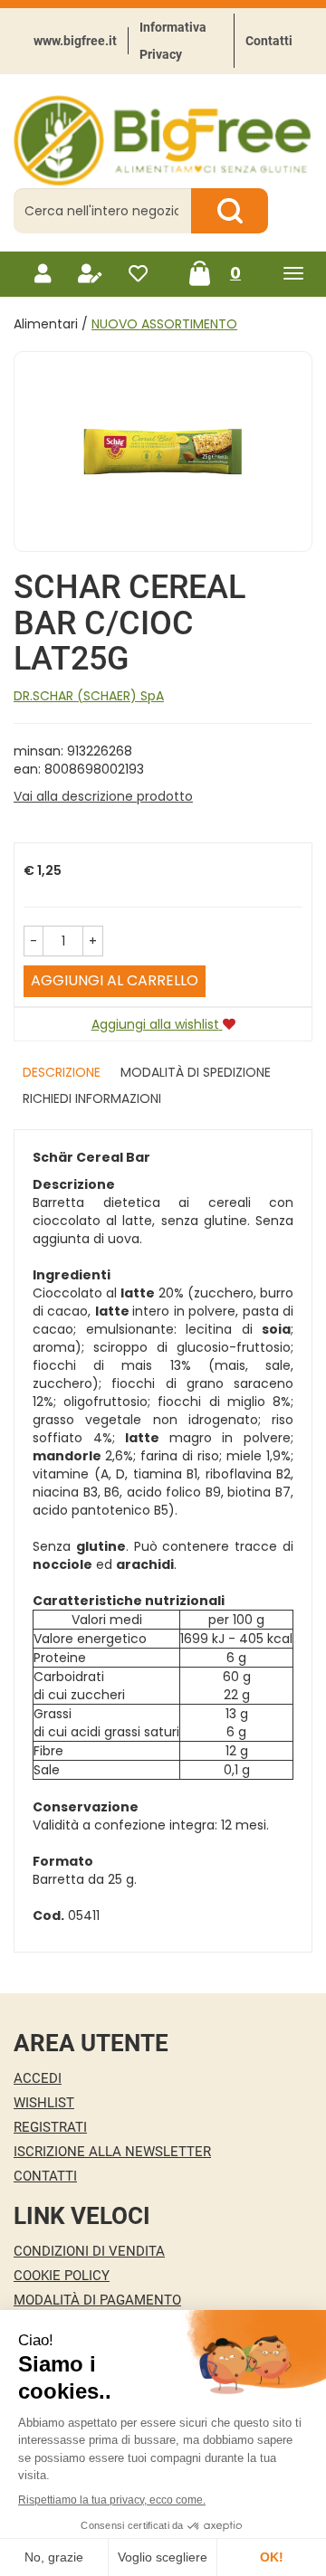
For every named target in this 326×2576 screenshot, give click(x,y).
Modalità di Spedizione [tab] (196, 1072)
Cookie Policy (62, 2276)
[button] (34, 941)
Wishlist (44, 2103)
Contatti (269, 41)
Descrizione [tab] (62, 1072)
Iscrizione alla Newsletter (112, 2152)
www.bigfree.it (75, 41)
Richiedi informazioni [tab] (92, 1098)
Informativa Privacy (173, 41)
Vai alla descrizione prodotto (103, 796)
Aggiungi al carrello (115, 980)
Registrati (50, 2127)
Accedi (38, 2078)
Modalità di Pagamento (97, 2300)
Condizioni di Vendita (89, 2251)
